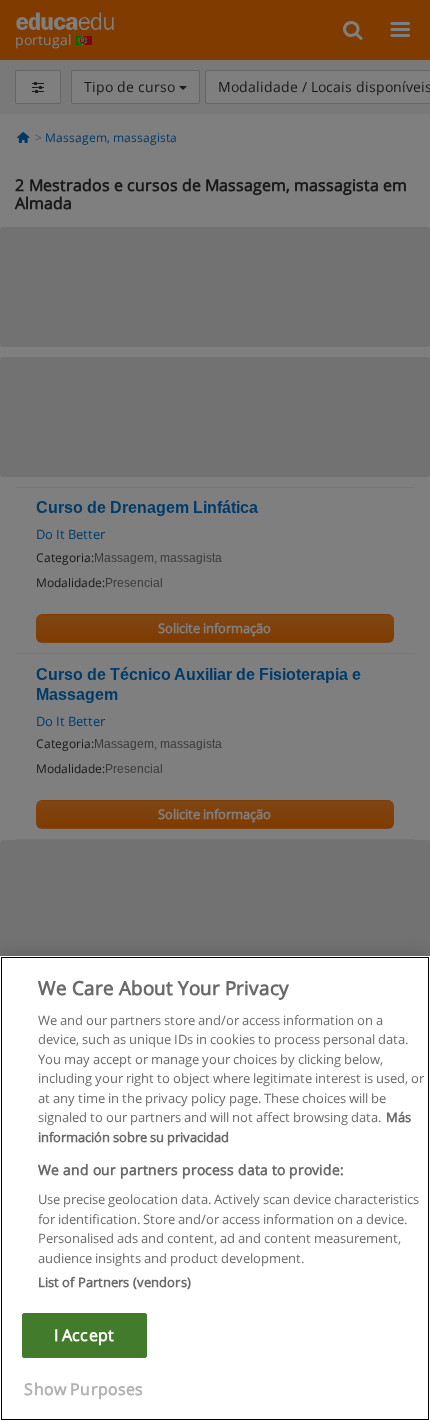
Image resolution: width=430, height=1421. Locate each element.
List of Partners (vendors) (114, 1282)
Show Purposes (83, 1389)
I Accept (84, 1335)
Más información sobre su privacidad (224, 1127)
